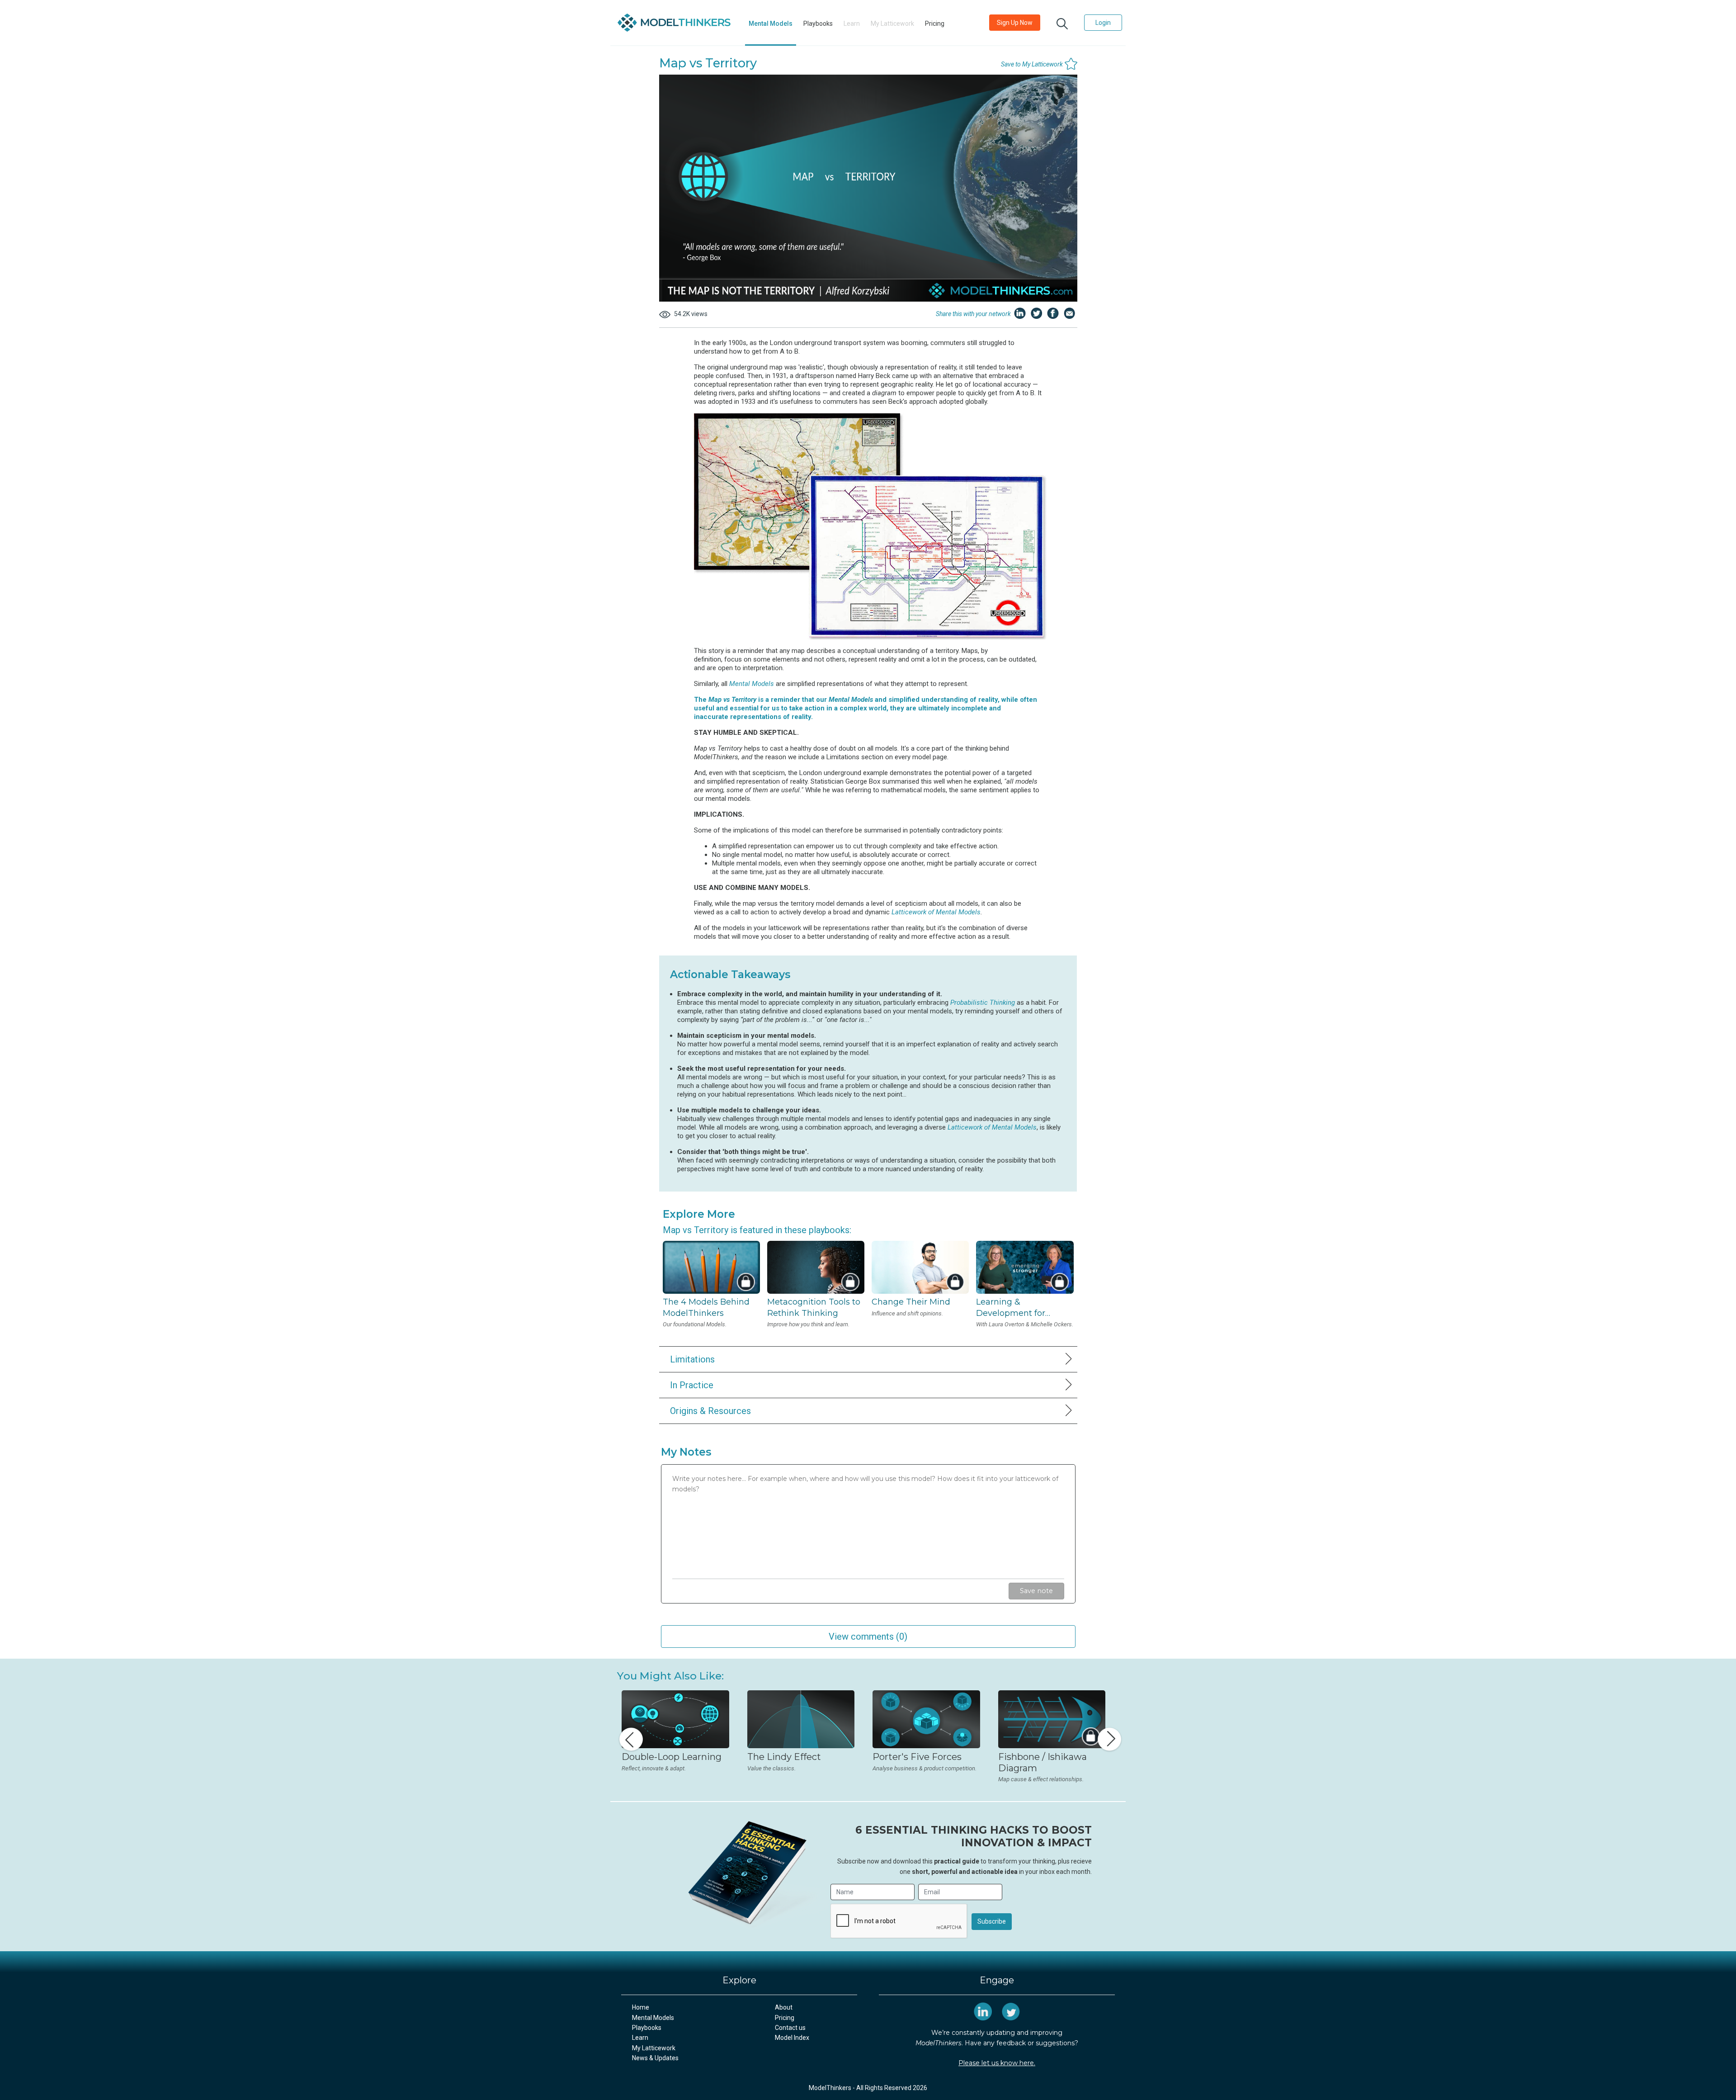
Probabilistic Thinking (983, 1003)
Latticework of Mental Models (936, 912)
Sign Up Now (1015, 23)
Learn (640, 2038)
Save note (1036, 1591)
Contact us (790, 2028)
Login (1103, 23)
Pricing (935, 24)
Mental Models (771, 24)
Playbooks (818, 24)
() (868, 1636)
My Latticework (654, 2048)
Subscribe (992, 1921)
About (784, 2007)
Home (641, 2007)
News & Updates (655, 2058)
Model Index (792, 2038)
